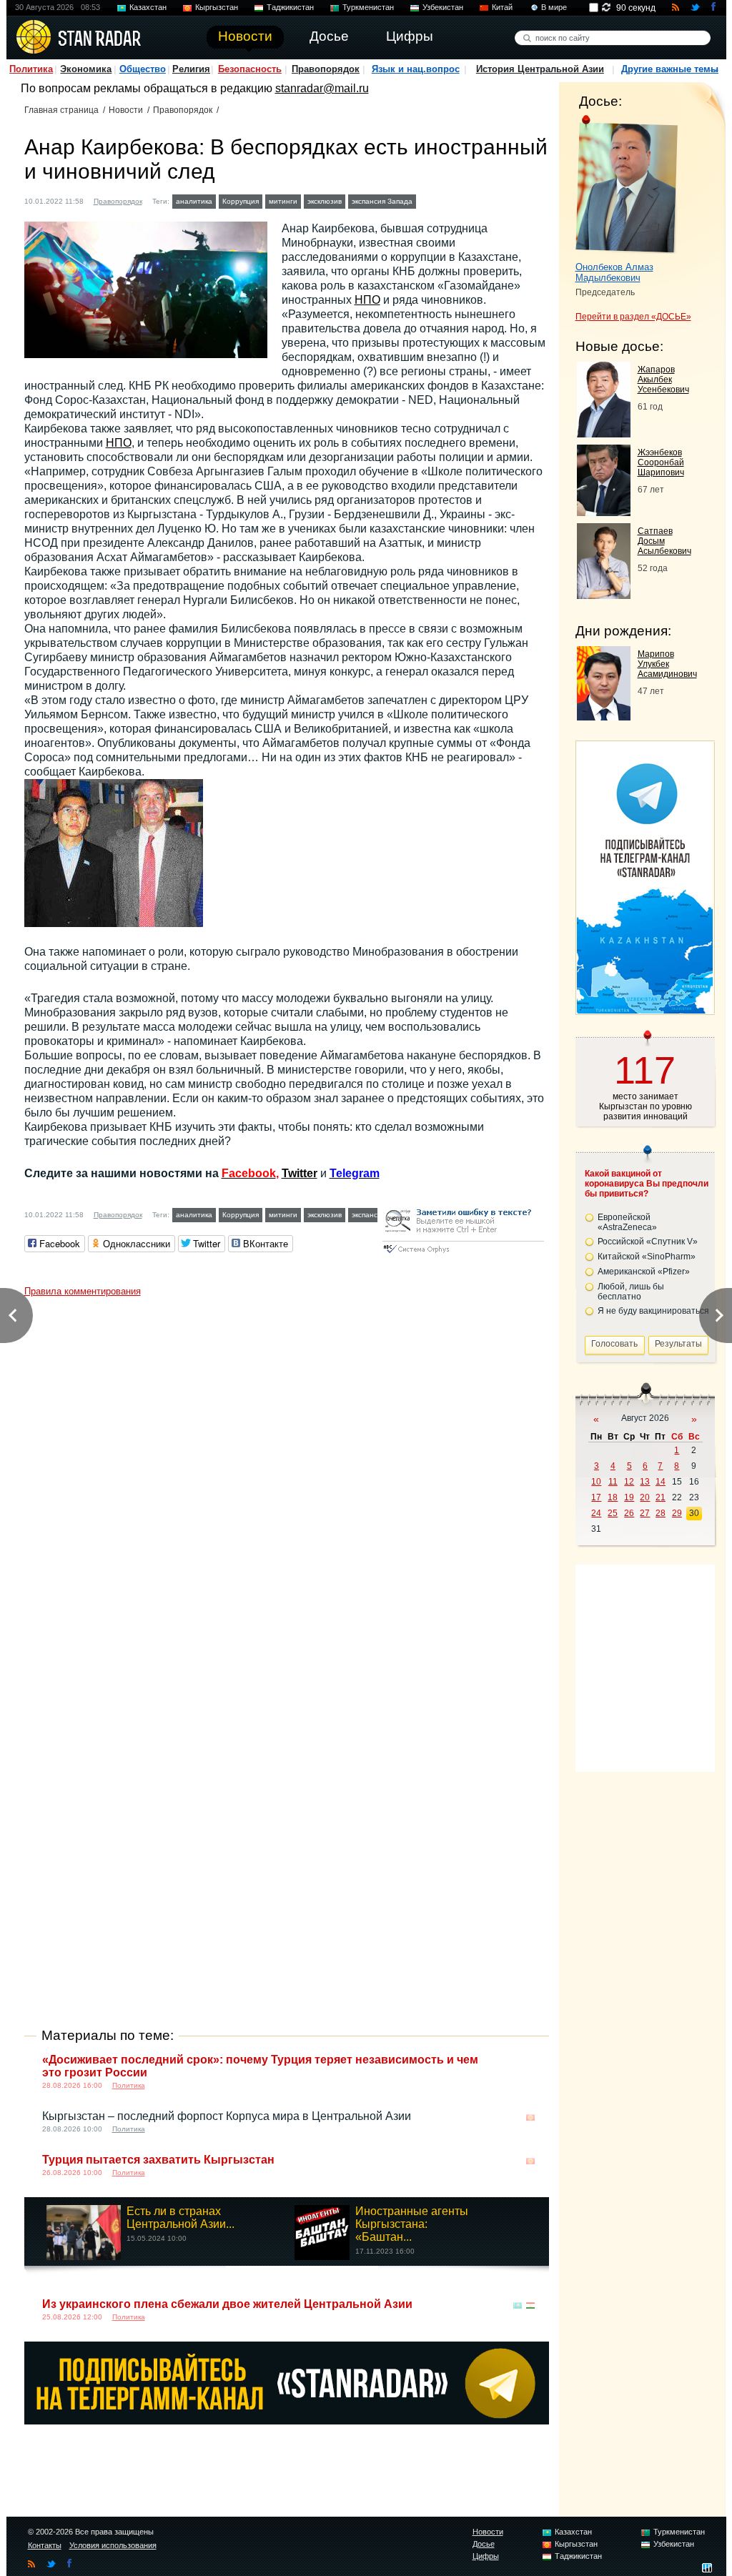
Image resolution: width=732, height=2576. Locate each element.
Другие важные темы (670, 69)
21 (661, 1497)
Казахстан (148, 7)
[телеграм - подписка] (645, 1010)
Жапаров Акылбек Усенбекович (663, 380)
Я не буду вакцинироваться (653, 1311)
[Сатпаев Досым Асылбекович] (604, 595)
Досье (484, 2544)
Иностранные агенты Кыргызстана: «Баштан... (412, 2224)
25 (613, 1513)
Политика (31, 69)
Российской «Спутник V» (648, 1242)
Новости (126, 110)
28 (661, 1513)
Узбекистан (443, 7)
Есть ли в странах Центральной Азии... (180, 2218)
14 (661, 1482)
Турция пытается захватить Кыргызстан (158, 2160)
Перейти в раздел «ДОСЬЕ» (633, 317)
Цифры (486, 2556)
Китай (502, 7)
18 (613, 1497)
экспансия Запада (382, 201)
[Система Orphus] (463, 1254)
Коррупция (241, 201)
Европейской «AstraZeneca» (627, 1222)
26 (629, 1513)
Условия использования (113, 2545)
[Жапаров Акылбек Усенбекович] (604, 434)
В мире (554, 7)
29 (677, 1513)
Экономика (86, 69)
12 (629, 1482)
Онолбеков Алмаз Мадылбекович (614, 272)
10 (596, 1482)
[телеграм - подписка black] (287, 2421)
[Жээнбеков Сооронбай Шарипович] (604, 512)
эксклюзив (325, 201)
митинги (283, 201)
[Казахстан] (428, 200)
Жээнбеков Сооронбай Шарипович (661, 462)
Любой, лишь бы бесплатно (631, 1292)
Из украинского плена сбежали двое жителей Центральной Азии (227, 2304)
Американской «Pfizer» (644, 1272)
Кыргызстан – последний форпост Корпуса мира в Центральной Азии (227, 2116)
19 (629, 1497)
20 (645, 1497)
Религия (191, 69)
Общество (143, 69)
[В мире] (530, 2061)
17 (596, 1497)
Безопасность (250, 69)
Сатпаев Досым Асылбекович (664, 541)
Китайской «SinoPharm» (647, 1257)
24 (596, 1513)
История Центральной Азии (540, 69)
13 (645, 1482)
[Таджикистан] (530, 2305)
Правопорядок (326, 69)
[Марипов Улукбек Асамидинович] (604, 717)
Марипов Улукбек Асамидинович (667, 664)
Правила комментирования (83, 1291)
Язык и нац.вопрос (416, 69)
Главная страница (61, 110)
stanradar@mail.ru (322, 88)
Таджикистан (290, 7)
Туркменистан (368, 7)
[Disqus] (287, 1482)
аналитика (194, 201)
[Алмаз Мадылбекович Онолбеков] (627, 184)
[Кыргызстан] (530, 2117)
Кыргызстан (217, 7)
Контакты (45, 2545)
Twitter (300, 1173)
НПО (367, 300)
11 (613, 1482)
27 (645, 1513)
